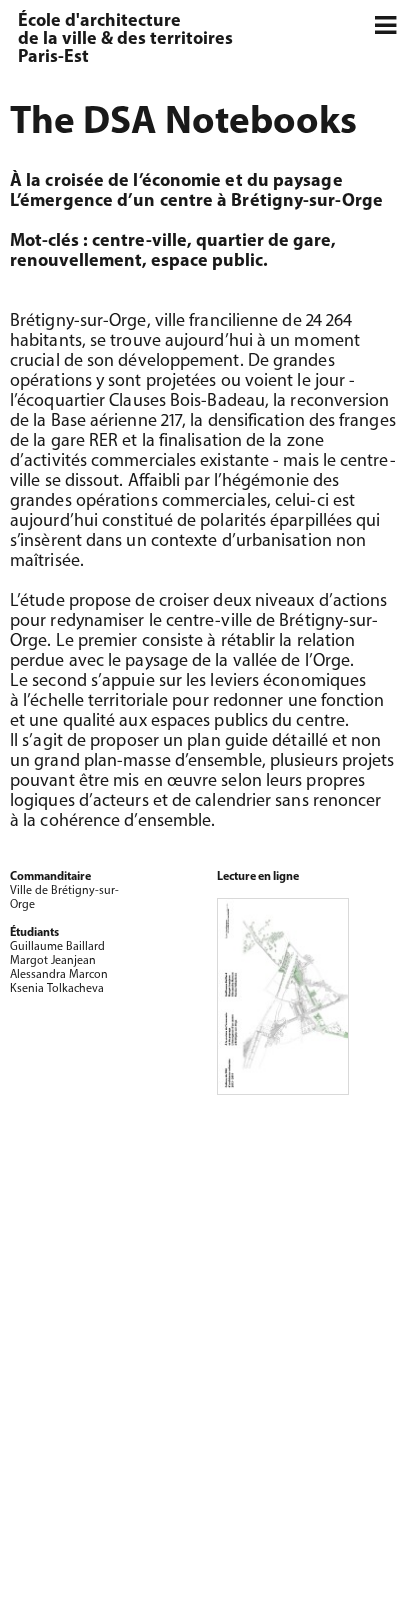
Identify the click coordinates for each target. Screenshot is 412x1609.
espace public (207, 262)
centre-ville (139, 242)
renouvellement (76, 262)
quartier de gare (263, 242)
